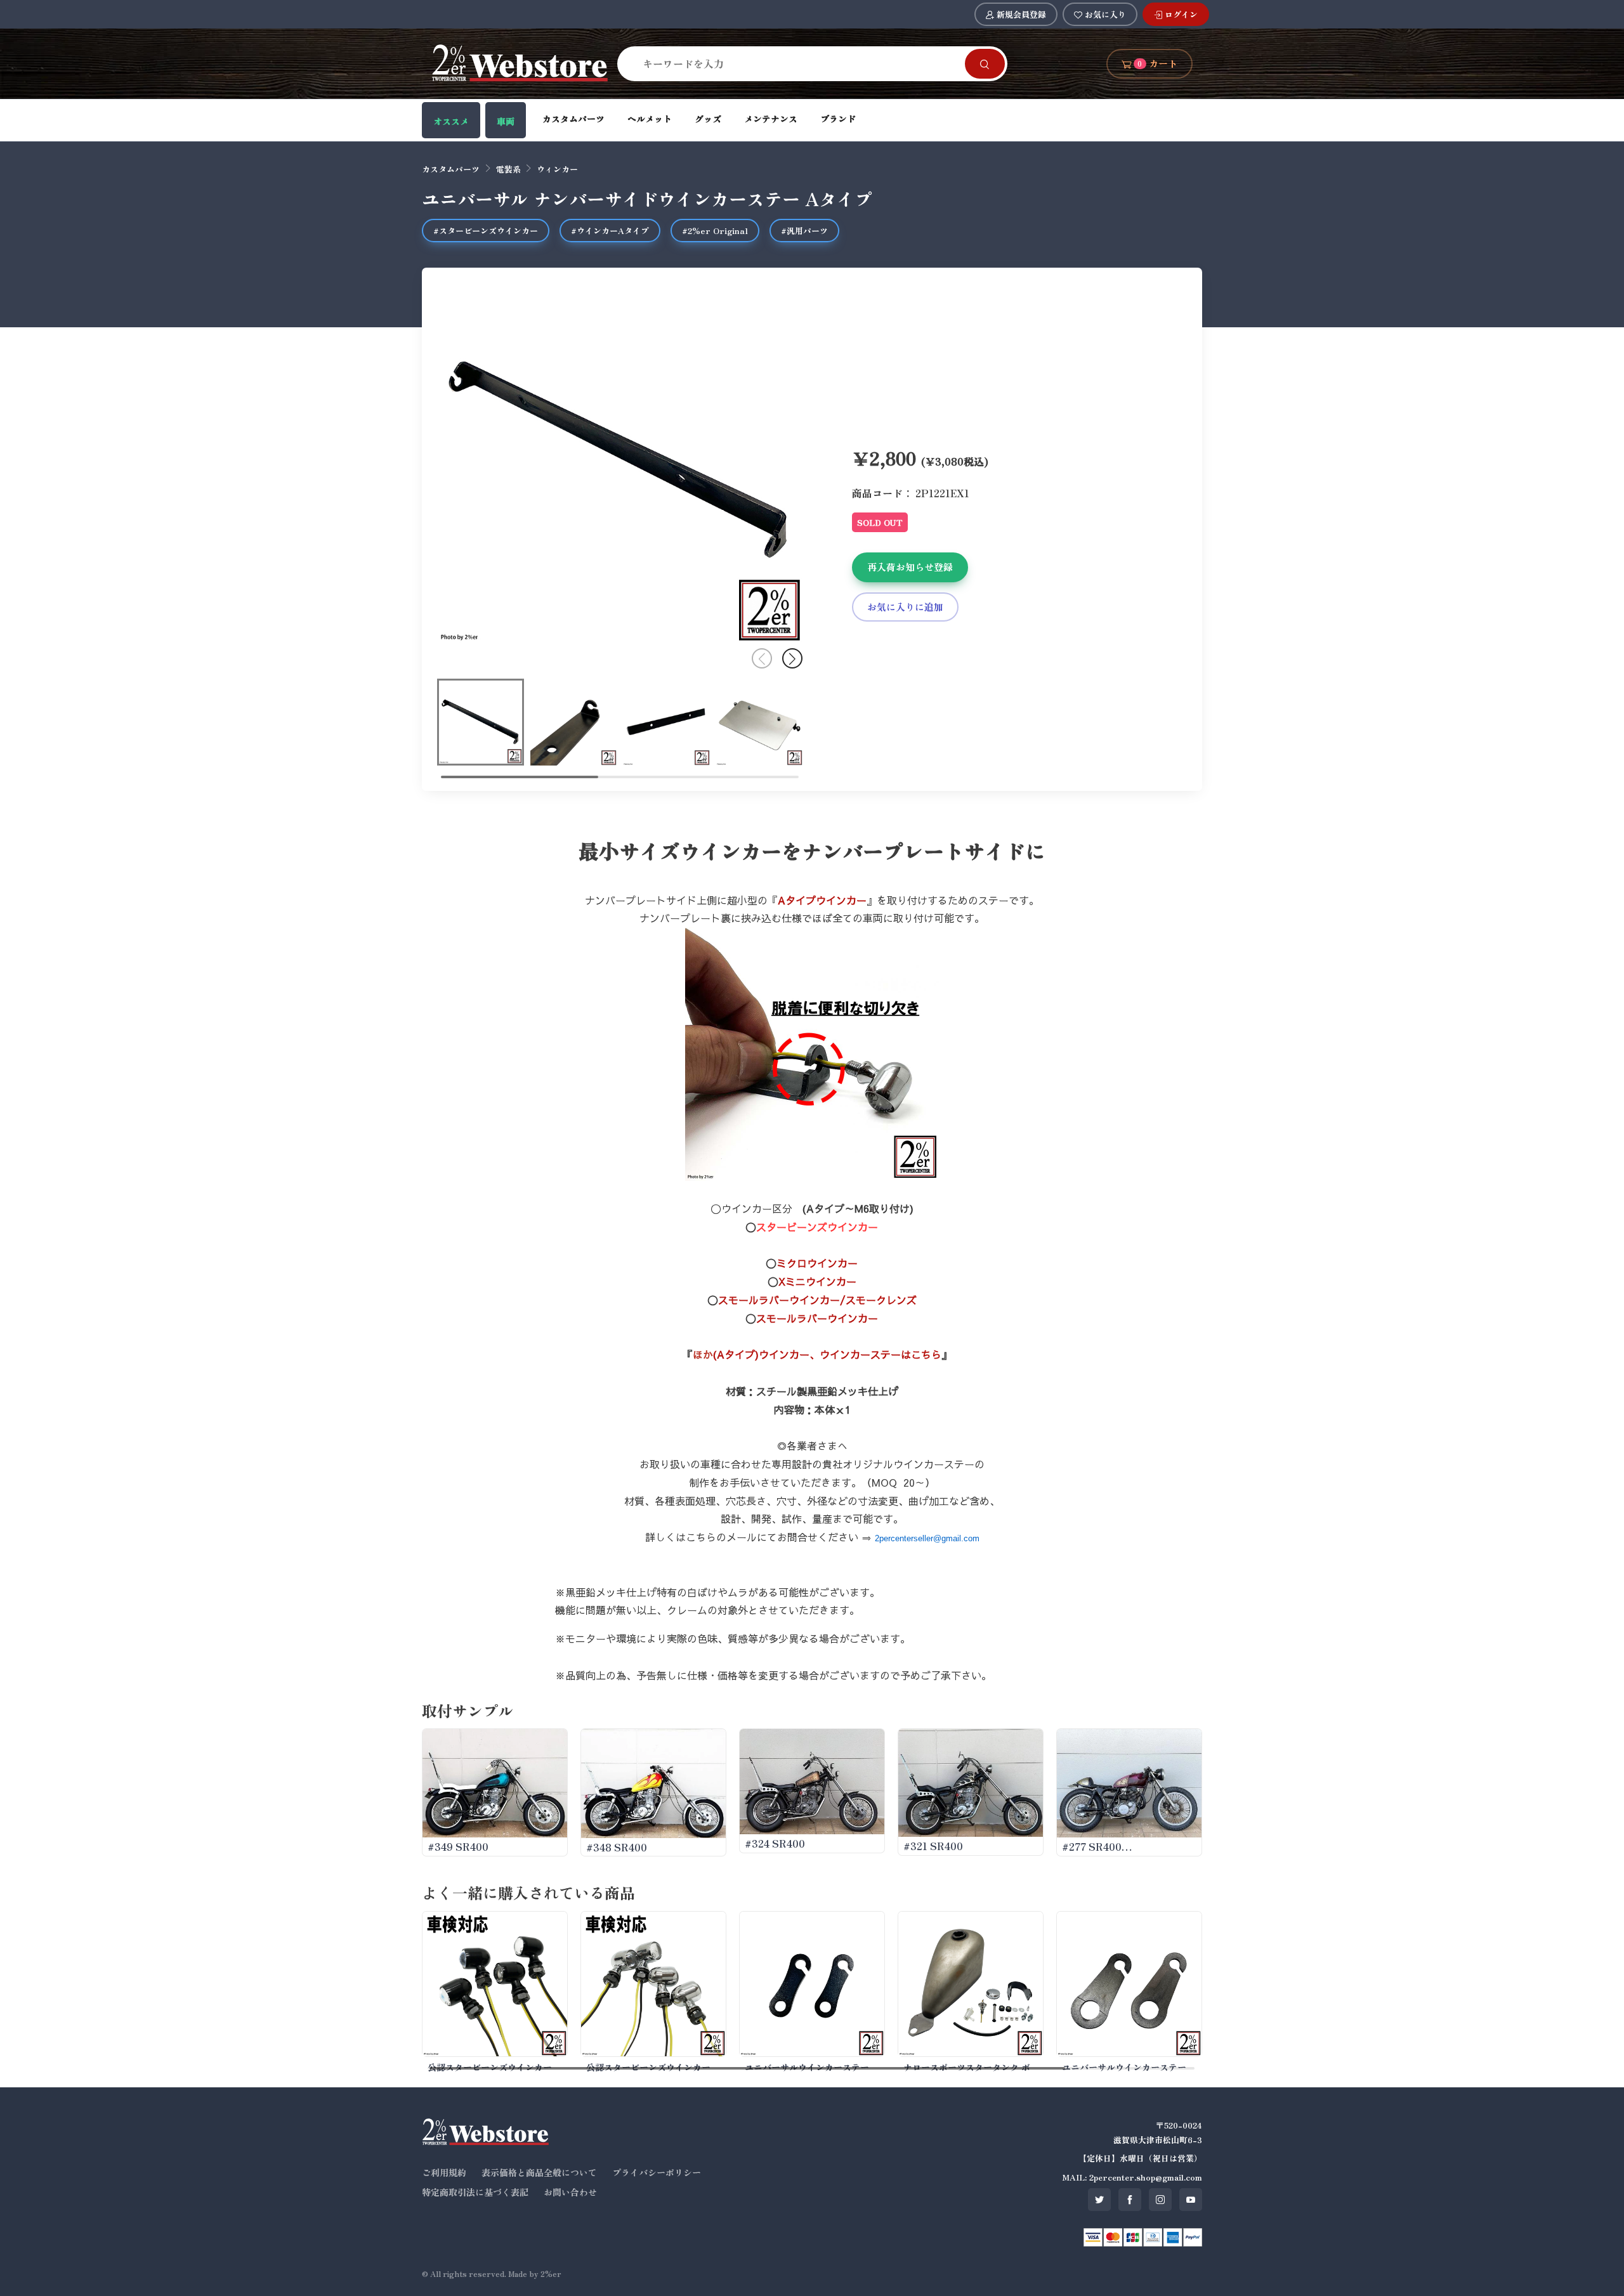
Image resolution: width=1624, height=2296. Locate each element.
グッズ (708, 119)
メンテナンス (771, 119)
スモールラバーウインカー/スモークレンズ (817, 1300)
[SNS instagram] (1160, 2200)
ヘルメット (650, 119)
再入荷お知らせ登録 (910, 567)
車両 (506, 121)
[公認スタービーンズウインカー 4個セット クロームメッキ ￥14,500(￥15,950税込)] (653, 1984)
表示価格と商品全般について (539, 2172)
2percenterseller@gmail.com (927, 1538)
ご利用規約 (444, 2172)
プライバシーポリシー (657, 2172)
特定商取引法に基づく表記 (475, 2192)
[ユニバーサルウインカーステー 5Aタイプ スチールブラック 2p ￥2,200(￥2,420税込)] (812, 1984)
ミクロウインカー (817, 1263)
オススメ (451, 121)
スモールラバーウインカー (817, 1318)
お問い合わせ (570, 2192)
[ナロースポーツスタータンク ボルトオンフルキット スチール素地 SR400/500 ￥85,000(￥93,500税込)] (971, 1984)
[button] (792, 658)
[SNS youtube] (1191, 2200)
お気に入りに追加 (905, 607)
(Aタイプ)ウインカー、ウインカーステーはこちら (827, 1354)
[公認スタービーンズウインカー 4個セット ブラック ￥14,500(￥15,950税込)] (495, 1984)
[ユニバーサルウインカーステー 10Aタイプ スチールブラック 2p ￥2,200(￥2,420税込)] (1129, 1984)
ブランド (838, 119)
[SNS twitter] (1099, 2200)
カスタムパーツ (573, 119)
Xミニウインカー (817, 1281)
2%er (551, 2273)
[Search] (985, 64)
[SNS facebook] (1130, 2200)
